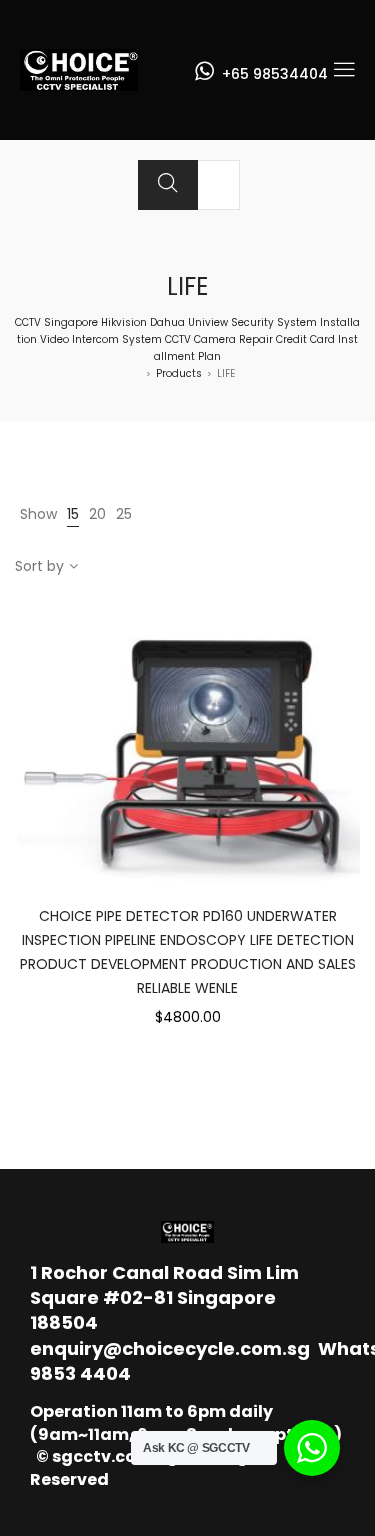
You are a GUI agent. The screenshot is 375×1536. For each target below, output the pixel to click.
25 (124, 514)
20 (97, 514)
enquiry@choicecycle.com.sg (170, 1348)
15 (73, 514)
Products (179, 373)
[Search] (168, 185)
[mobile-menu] (344, 70)
